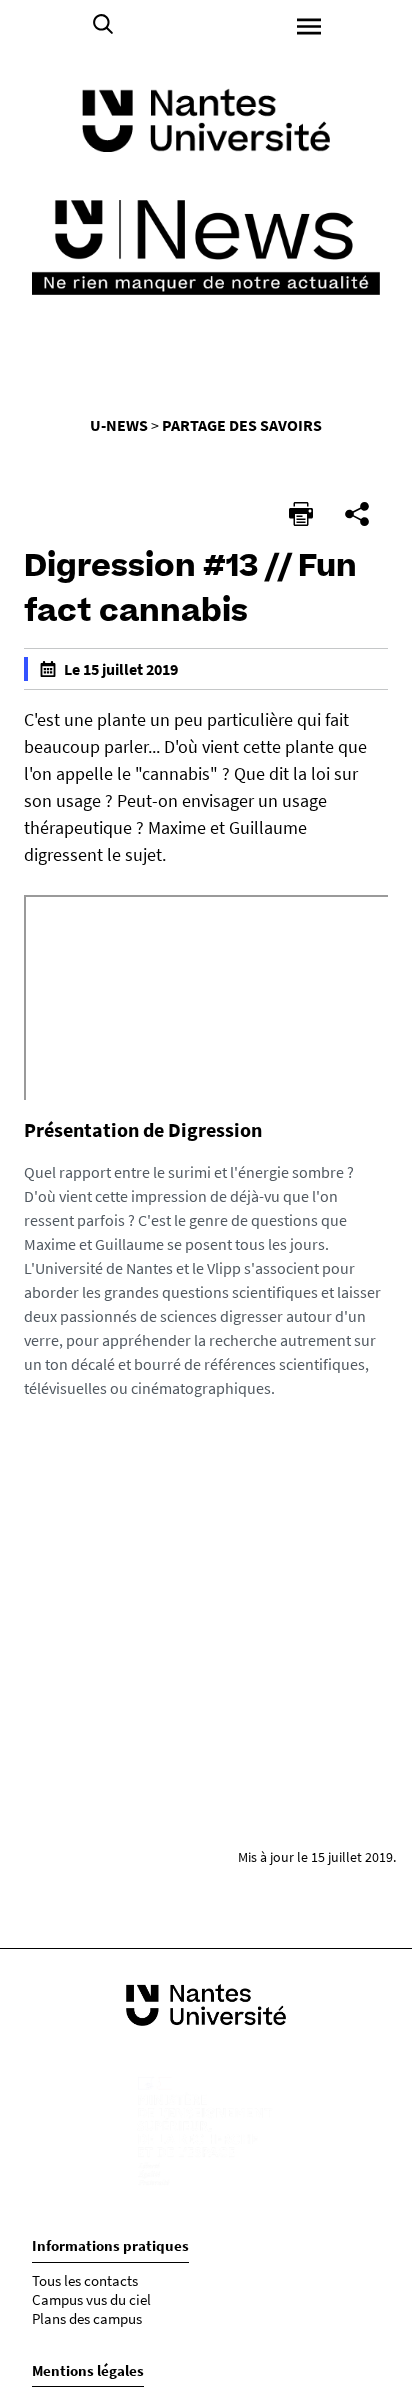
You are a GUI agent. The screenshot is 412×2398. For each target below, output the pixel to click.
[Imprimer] (301, 514)
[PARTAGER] (357, 514)
